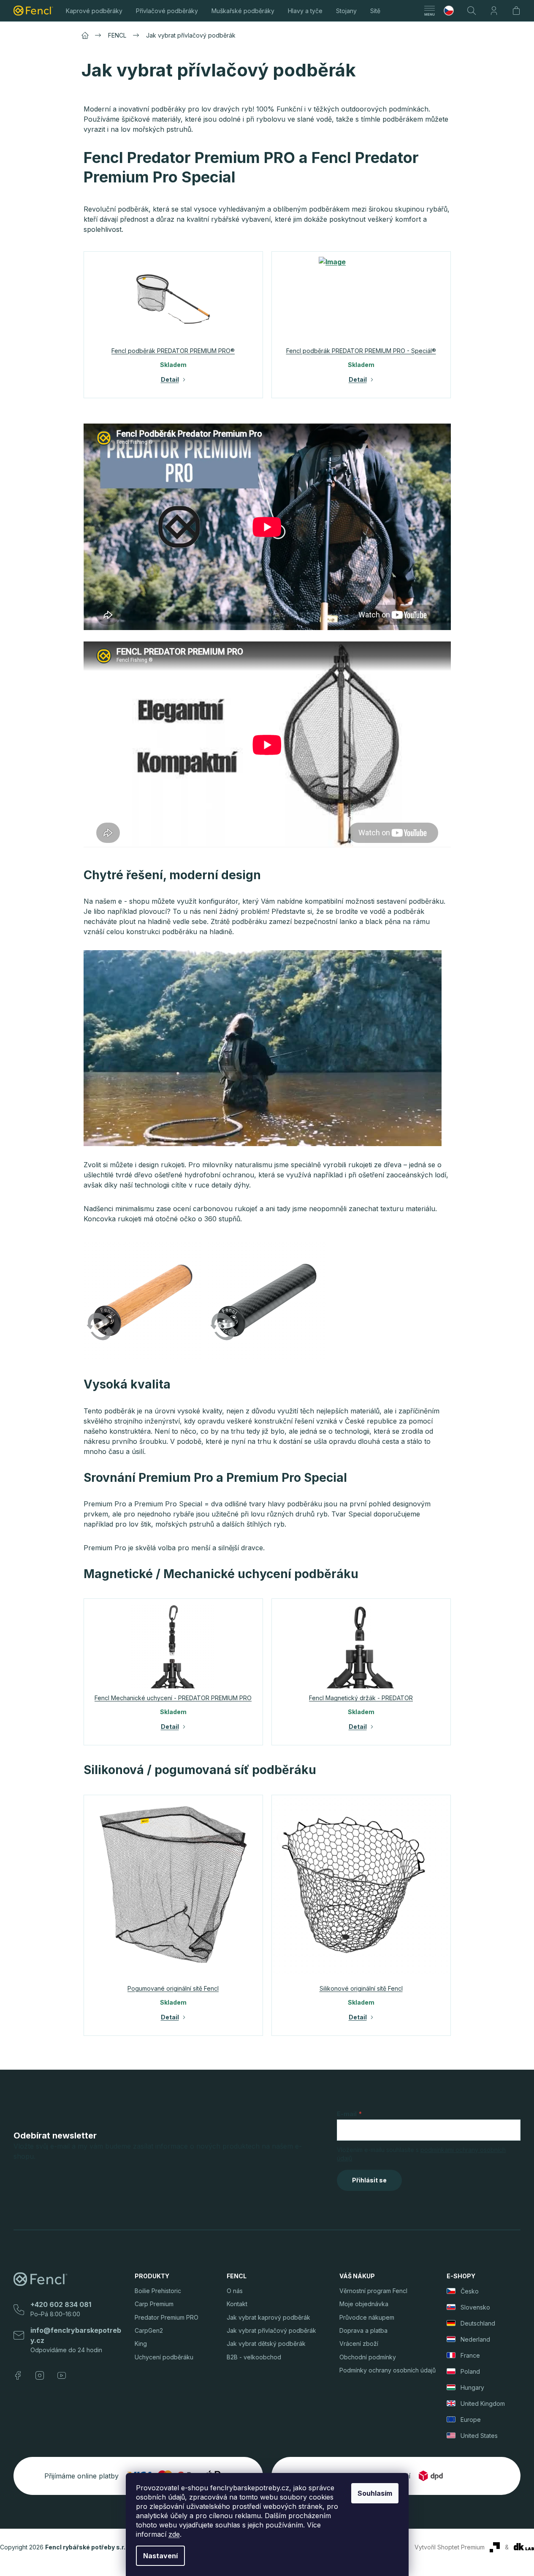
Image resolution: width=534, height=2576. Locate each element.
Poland (470, 2371)
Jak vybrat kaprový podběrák (268, 2317)
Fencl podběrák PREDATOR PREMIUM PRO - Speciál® (361, 351)
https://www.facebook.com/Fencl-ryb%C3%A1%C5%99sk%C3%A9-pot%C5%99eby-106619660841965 (18, 2375)
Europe (471, 2420)
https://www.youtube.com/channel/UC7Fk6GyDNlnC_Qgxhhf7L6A (62, 2375)
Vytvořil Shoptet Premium (450, 2547)
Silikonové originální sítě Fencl (361, 1988)
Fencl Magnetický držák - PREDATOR (361, 1698)
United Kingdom (483, 2403)
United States (479, 2436)
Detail (170, 380)
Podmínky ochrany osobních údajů (388, 2370)
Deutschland (478, 2323)
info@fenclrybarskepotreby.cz (76, 2335)
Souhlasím (375, 2493)
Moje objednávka (364, 2304)
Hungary (472, 2387)
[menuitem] (94, 11)
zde (174, 2534)
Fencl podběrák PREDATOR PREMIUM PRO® (173, 351)
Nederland (475, 2339)
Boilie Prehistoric (158, 2291)
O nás (235, 2291)
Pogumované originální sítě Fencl (173, 1988)
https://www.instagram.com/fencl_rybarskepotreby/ (40, 2375)
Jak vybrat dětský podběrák (266, 2344)
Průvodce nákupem (367, 2317)
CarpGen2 (149, 2330)
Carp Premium (154, 2304)
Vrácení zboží (359, 2344)
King (141, 2344)
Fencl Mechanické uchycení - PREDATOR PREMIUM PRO (173, 1698)
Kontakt (237, 2304)
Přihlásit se (369, 2180)
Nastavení (160, 2556)
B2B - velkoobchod (254, 2357)
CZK (452, 11)
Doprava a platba (363, 2330)
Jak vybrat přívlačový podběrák (271, 2330)
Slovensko (475, 2307)
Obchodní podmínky (368, 2357)
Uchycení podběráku (164, 2357)
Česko (470, 2291)
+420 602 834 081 (61, 2304)
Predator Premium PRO (167, 2317)
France (470, 2355)
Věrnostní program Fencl (373, 2291)
